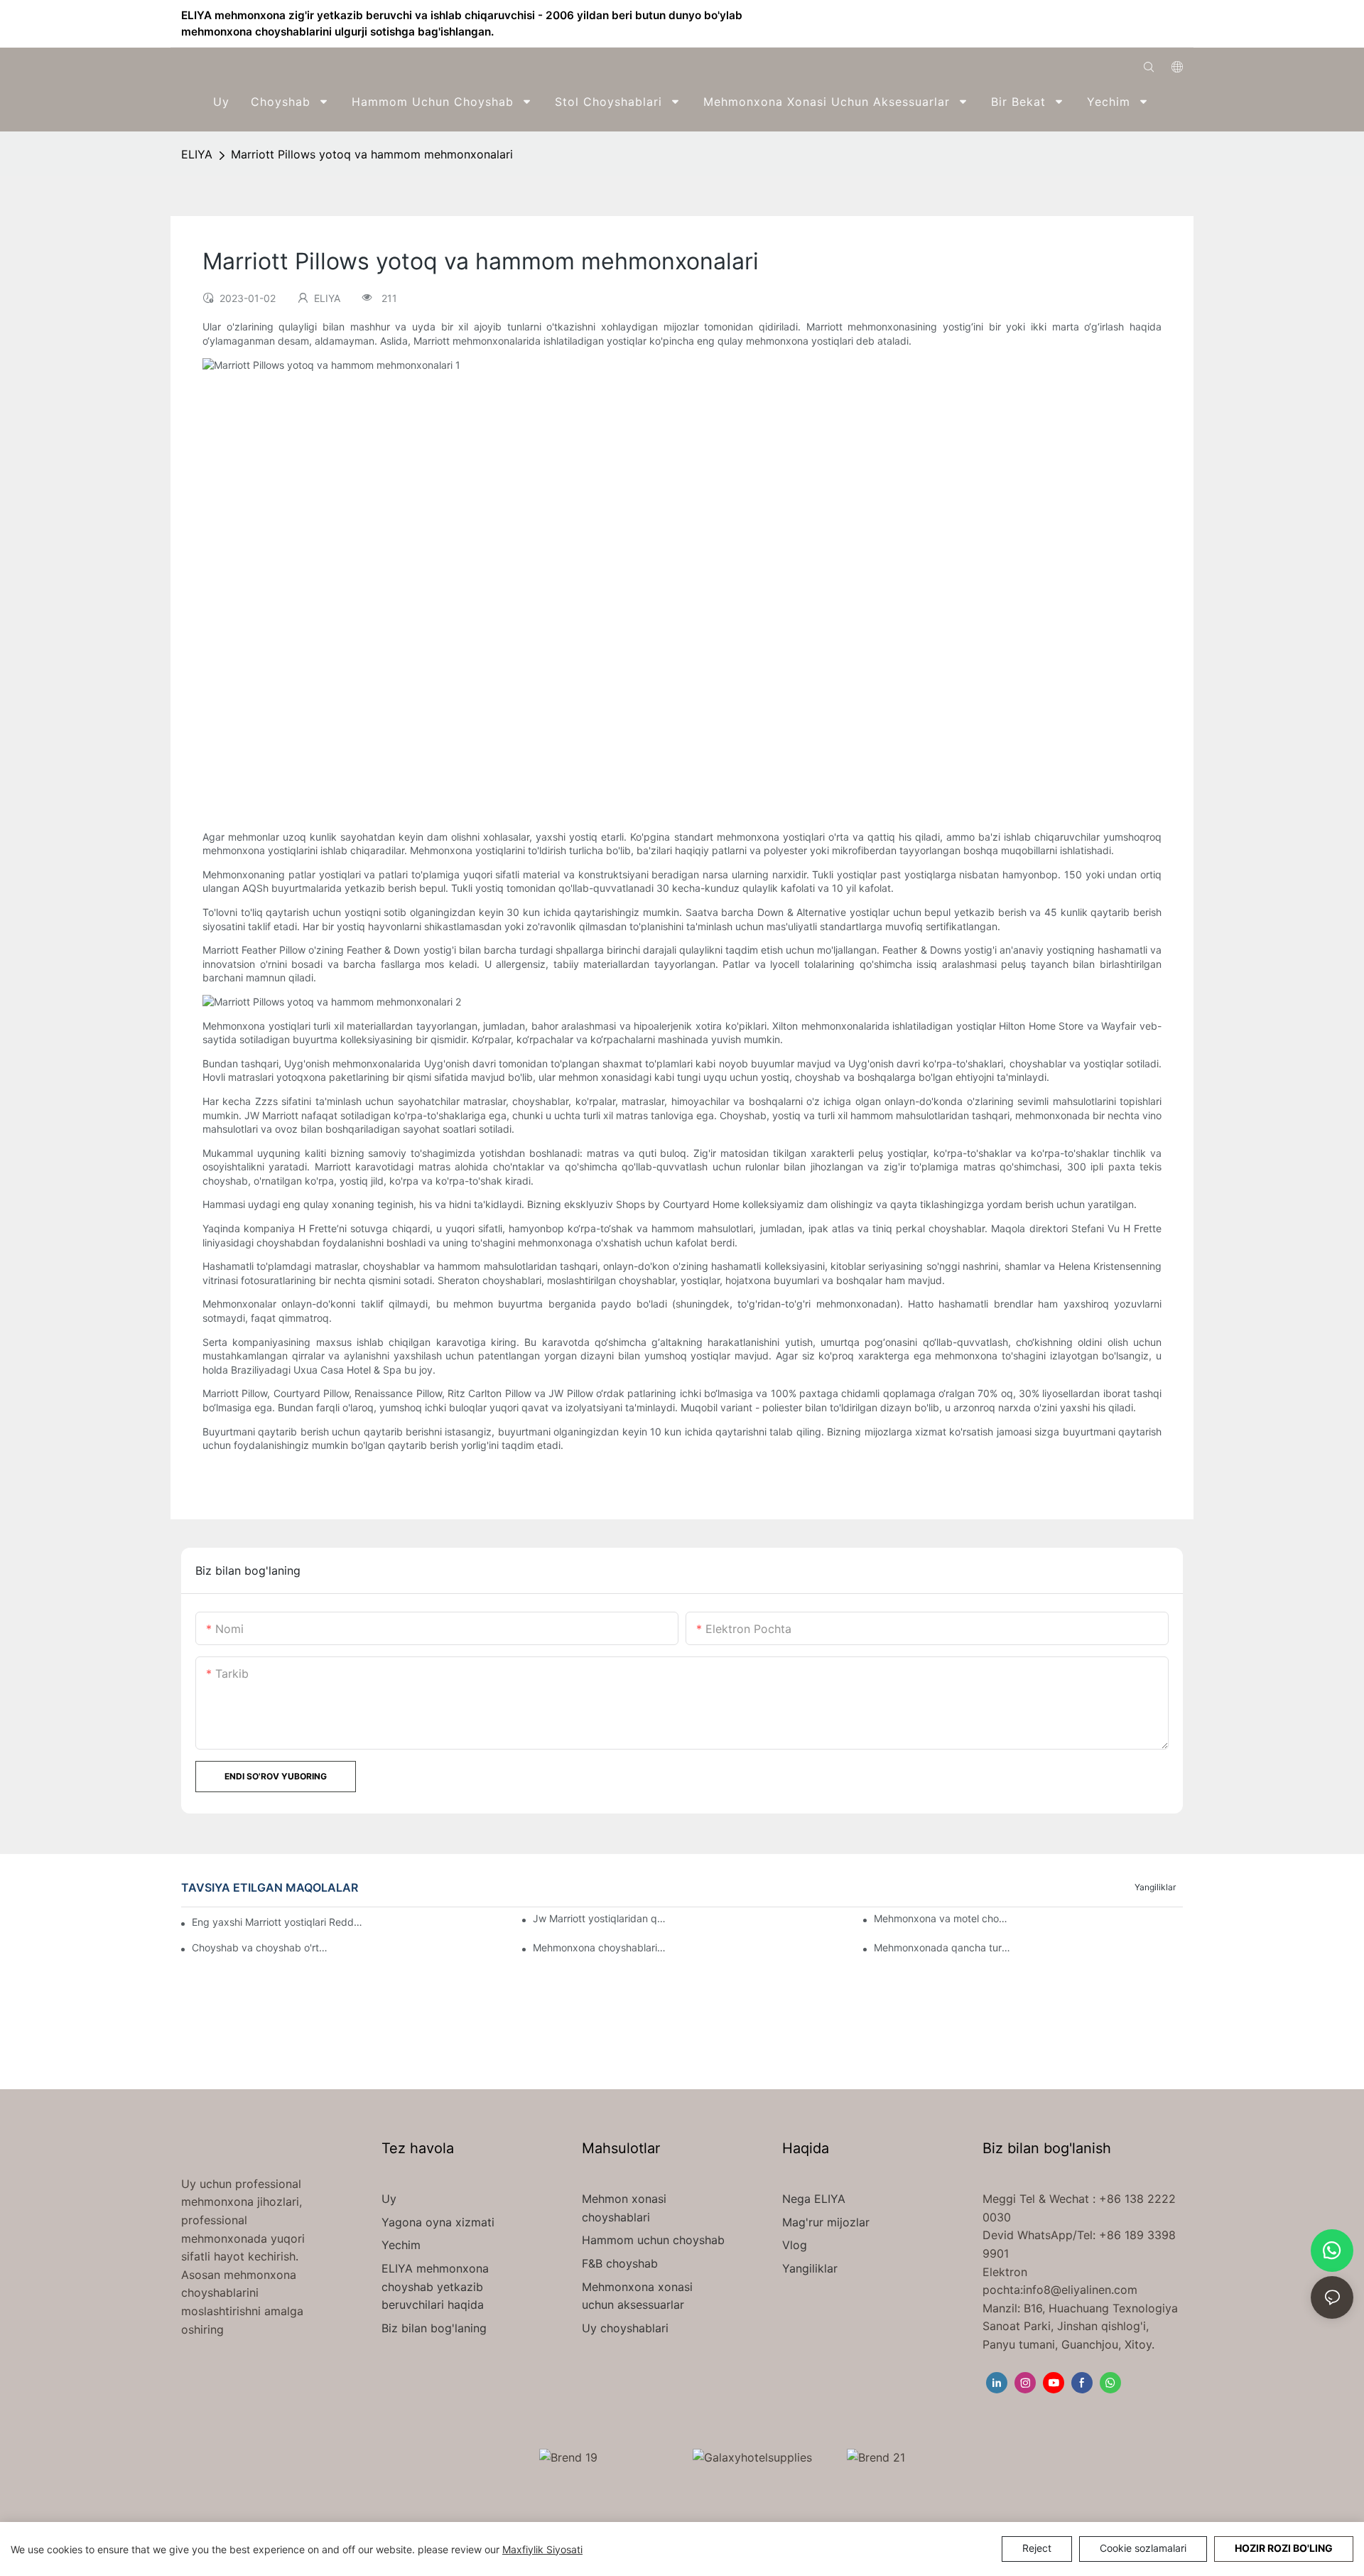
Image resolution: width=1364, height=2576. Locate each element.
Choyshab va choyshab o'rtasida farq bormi (261, 1947)
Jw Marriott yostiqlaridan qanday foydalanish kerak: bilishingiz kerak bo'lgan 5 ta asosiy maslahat (602, 1918)
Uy (389, 2199)
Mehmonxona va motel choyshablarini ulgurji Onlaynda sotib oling (943, 1918)
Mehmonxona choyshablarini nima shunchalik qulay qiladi (602, 1947)
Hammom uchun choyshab (653, 2240)
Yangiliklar (1155, 1887)
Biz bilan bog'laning (434, 2328)
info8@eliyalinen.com (1080, 2290)
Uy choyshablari (625, 2328)
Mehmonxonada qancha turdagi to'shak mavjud (943, 1947)
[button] (1173, 102)
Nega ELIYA (814, 2199)
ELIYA (197, 154)
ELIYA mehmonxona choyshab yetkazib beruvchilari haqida (435, 2286)
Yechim (401, 2245)
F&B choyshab (620, 2263)
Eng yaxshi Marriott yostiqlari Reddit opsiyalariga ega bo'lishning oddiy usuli (277, 1922)
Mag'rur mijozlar (826, 2222)
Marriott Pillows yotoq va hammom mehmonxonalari (372, 154)
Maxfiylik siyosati (542, 2549)
